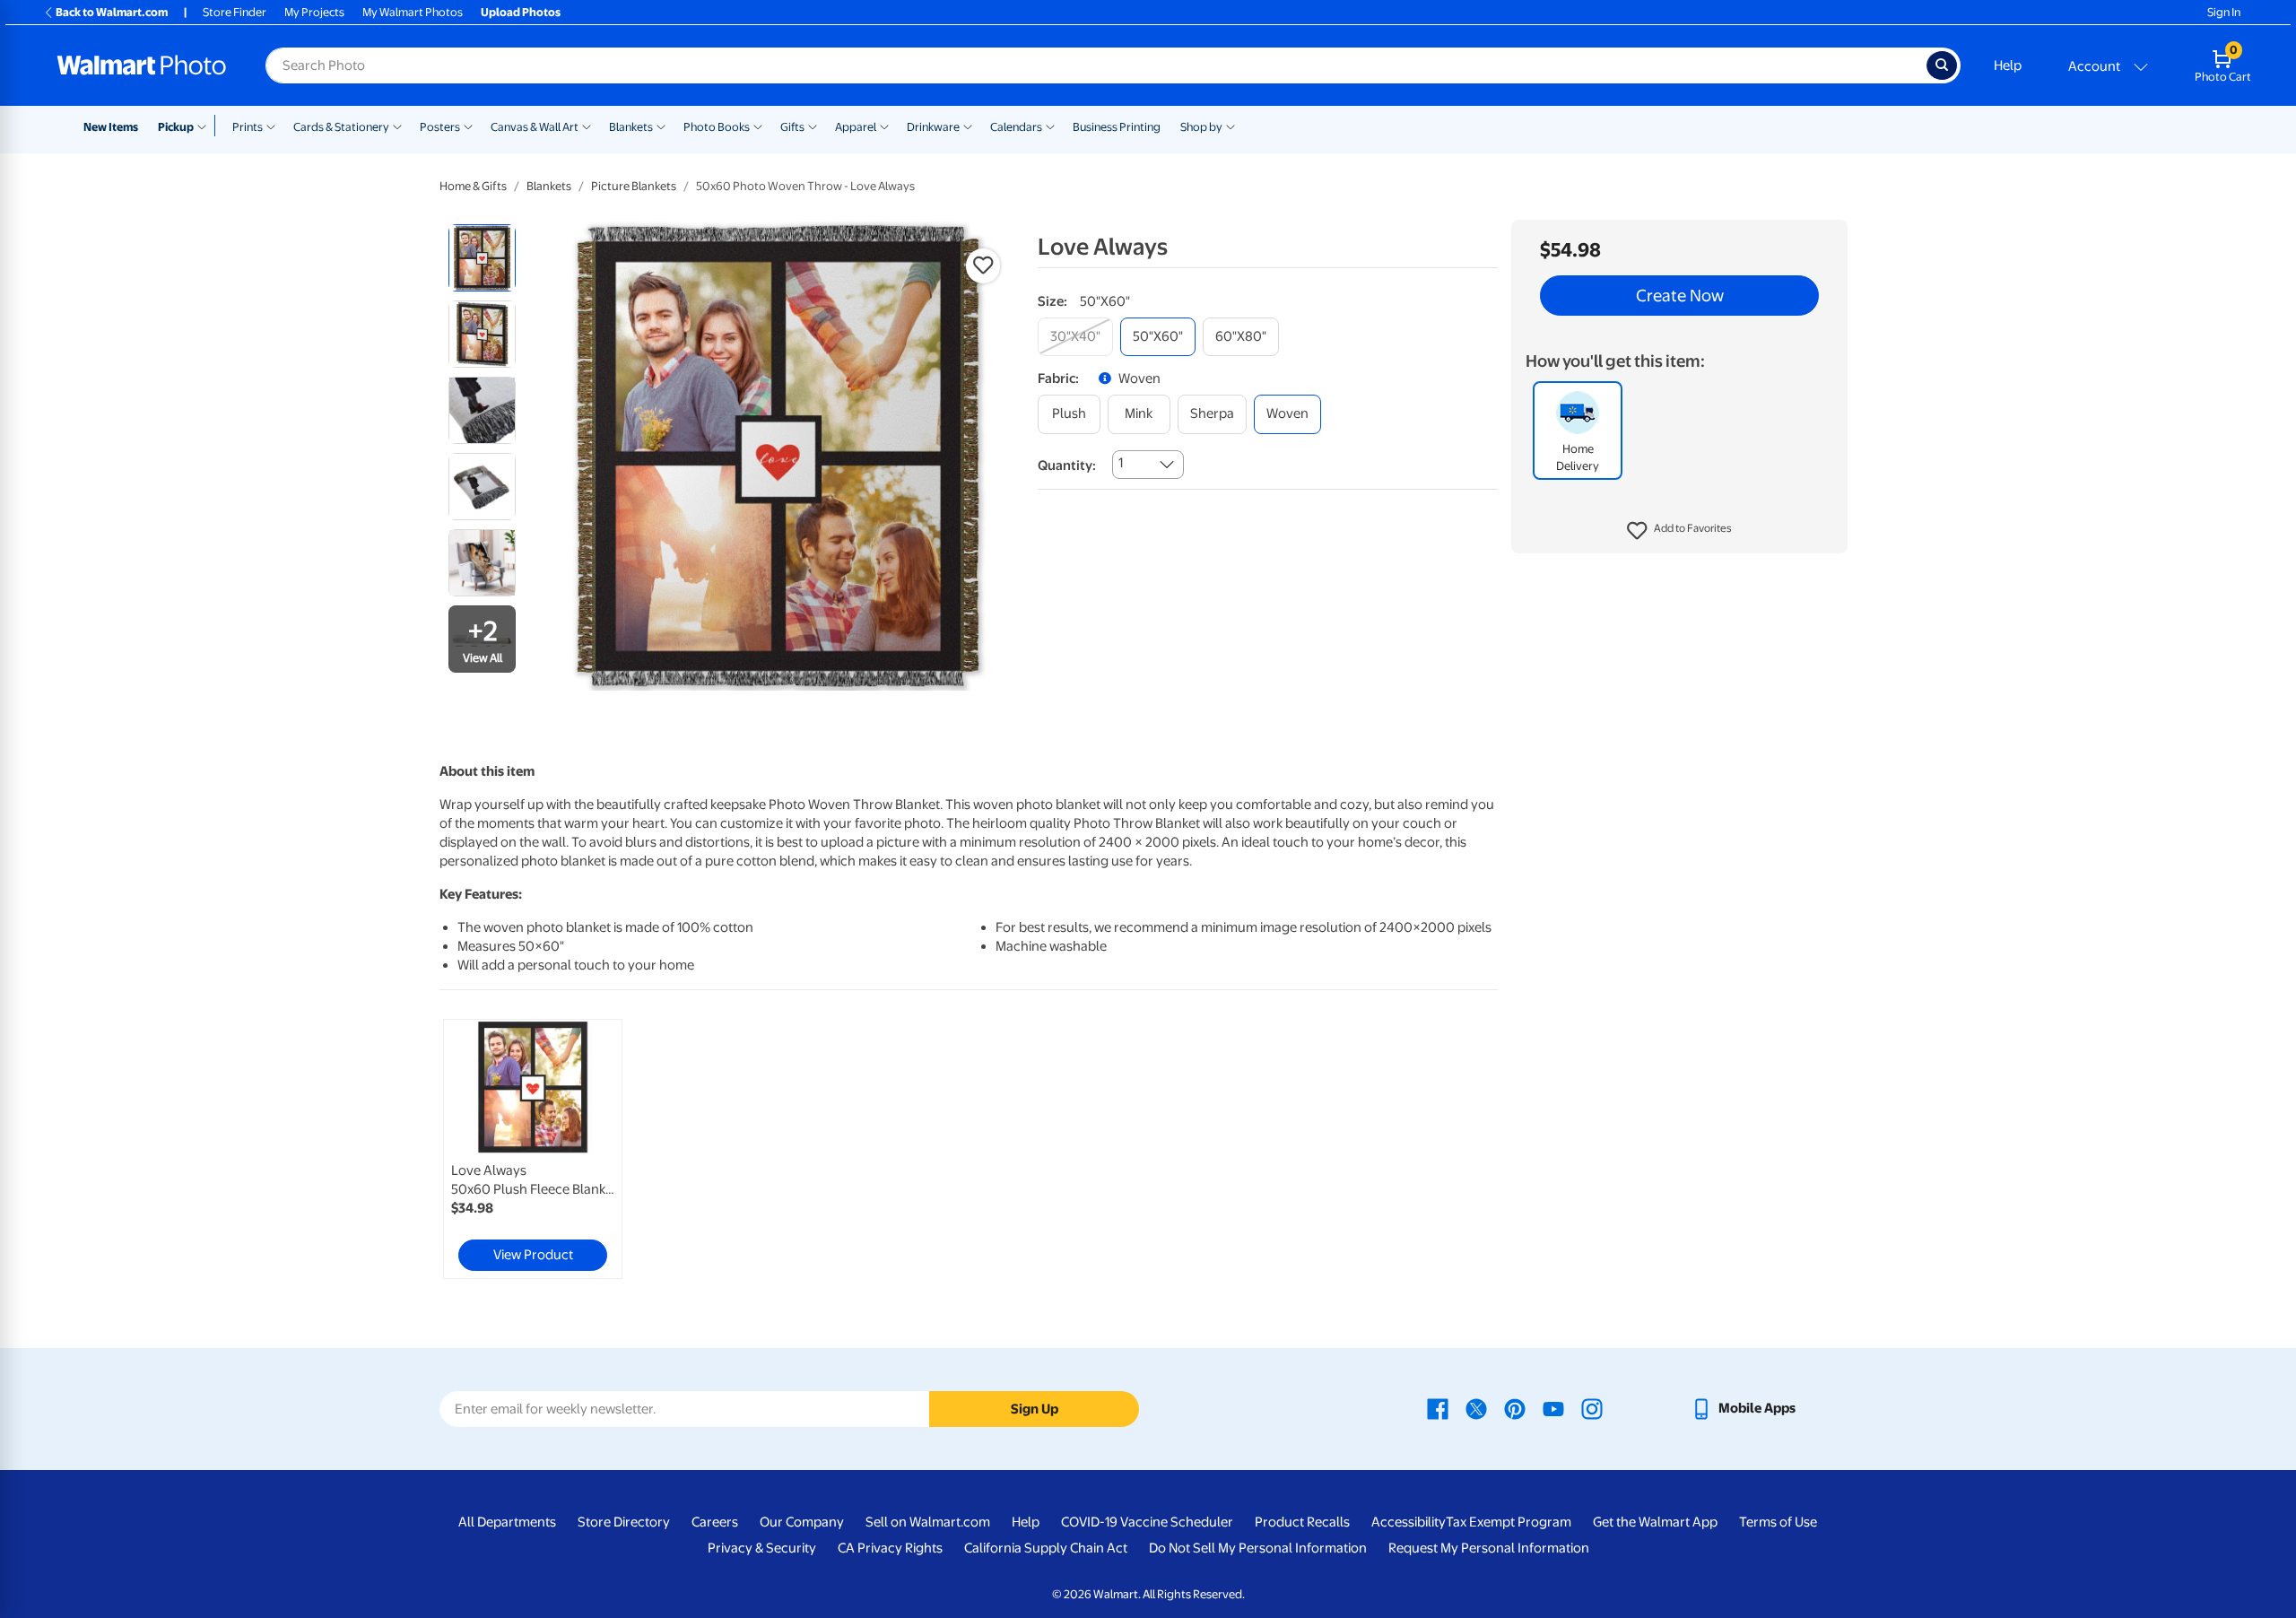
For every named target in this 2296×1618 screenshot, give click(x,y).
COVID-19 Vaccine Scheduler (1147, 1522)
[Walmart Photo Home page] (142, 65)
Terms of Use (1778, 1522)
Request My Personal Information (1489, 1548)
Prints (248, 127)
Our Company (802, 1522)
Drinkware (933, 127)
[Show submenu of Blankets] (661, 126)
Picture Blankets (634, 186)
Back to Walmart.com (112, 12)
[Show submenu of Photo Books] (758, 126)
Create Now (1680, 296)
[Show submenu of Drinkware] (968, 126)
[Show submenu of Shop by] (1231, 126)
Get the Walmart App (1655, 1522)
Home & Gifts (473, 186)
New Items (111, 127)
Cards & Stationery (341, 127)
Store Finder (235, 12)
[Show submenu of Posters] (468, 126)
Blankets (631, 127)
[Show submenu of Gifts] (813, 126)
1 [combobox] (1121, 463)
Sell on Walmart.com (928, 1522)
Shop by (1201, 127)
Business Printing (1117, 127)
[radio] (482, 258)
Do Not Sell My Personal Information (1258, 1548)
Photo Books (717, 127)
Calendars (1016, 127)
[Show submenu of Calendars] (1050, 126)
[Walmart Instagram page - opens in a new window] (1592, 1408)
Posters (440, 127)
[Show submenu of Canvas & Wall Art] (587, 126)
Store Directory (624, 1522)
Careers (715, 1522)
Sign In (2224, 12)
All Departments (507, 1522)
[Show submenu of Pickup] (206, 126)
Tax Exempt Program (1509, 1522)
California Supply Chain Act (1046, 1548)
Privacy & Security (762, 1548)
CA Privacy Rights (890, 1548)
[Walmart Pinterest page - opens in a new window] (1515, 1408)
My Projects (314, 12)
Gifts (792, 127)
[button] (1679, 531)
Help (2008, 65)
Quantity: (1067, 465)
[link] (533, 1149)
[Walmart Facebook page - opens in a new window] (1438, 1408)
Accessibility (1409, 1522)
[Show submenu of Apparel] (884, 126)
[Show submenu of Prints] (271, 126)
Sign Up (1035, 1409)
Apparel (856, 127)
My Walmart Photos (413, 12)
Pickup (176, 127)
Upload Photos (521, 12)
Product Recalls (1302, 1522)
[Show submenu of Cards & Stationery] (397, 126)
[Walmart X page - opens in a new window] (1476, 1408)
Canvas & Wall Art (535, 127)
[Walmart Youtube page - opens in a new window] (1553, 1408)
